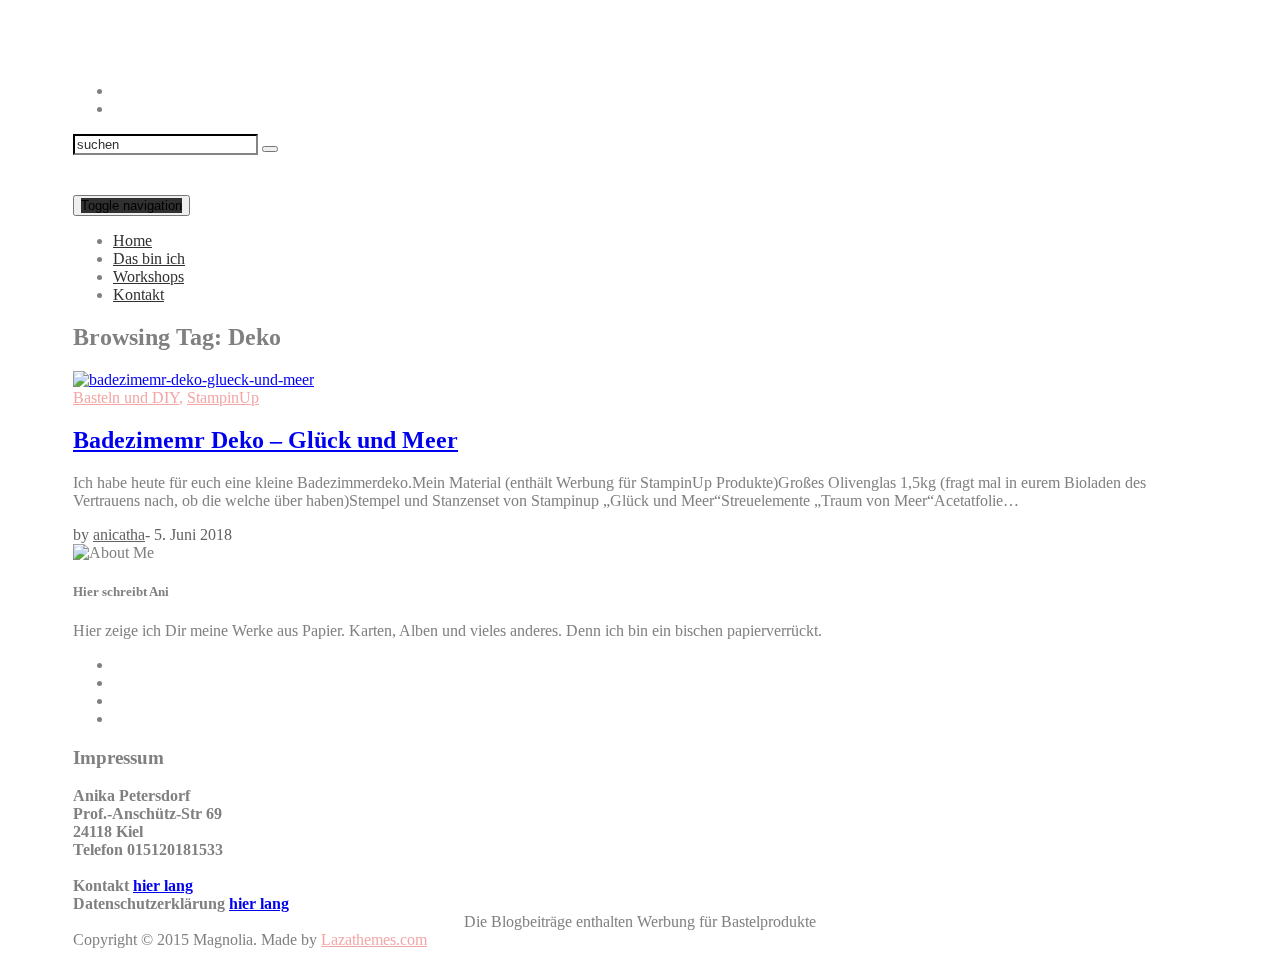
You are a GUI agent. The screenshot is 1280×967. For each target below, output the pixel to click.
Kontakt (138, 294)
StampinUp (223, 397)
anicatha (119, 534)
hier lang (163, 885)
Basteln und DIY (126, 397)
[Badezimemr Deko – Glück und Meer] (193, 379)
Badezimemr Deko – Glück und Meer (265, 440)
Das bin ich (149, 258)
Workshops (148, 276)
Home (132, 240)
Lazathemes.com (374, 939)
